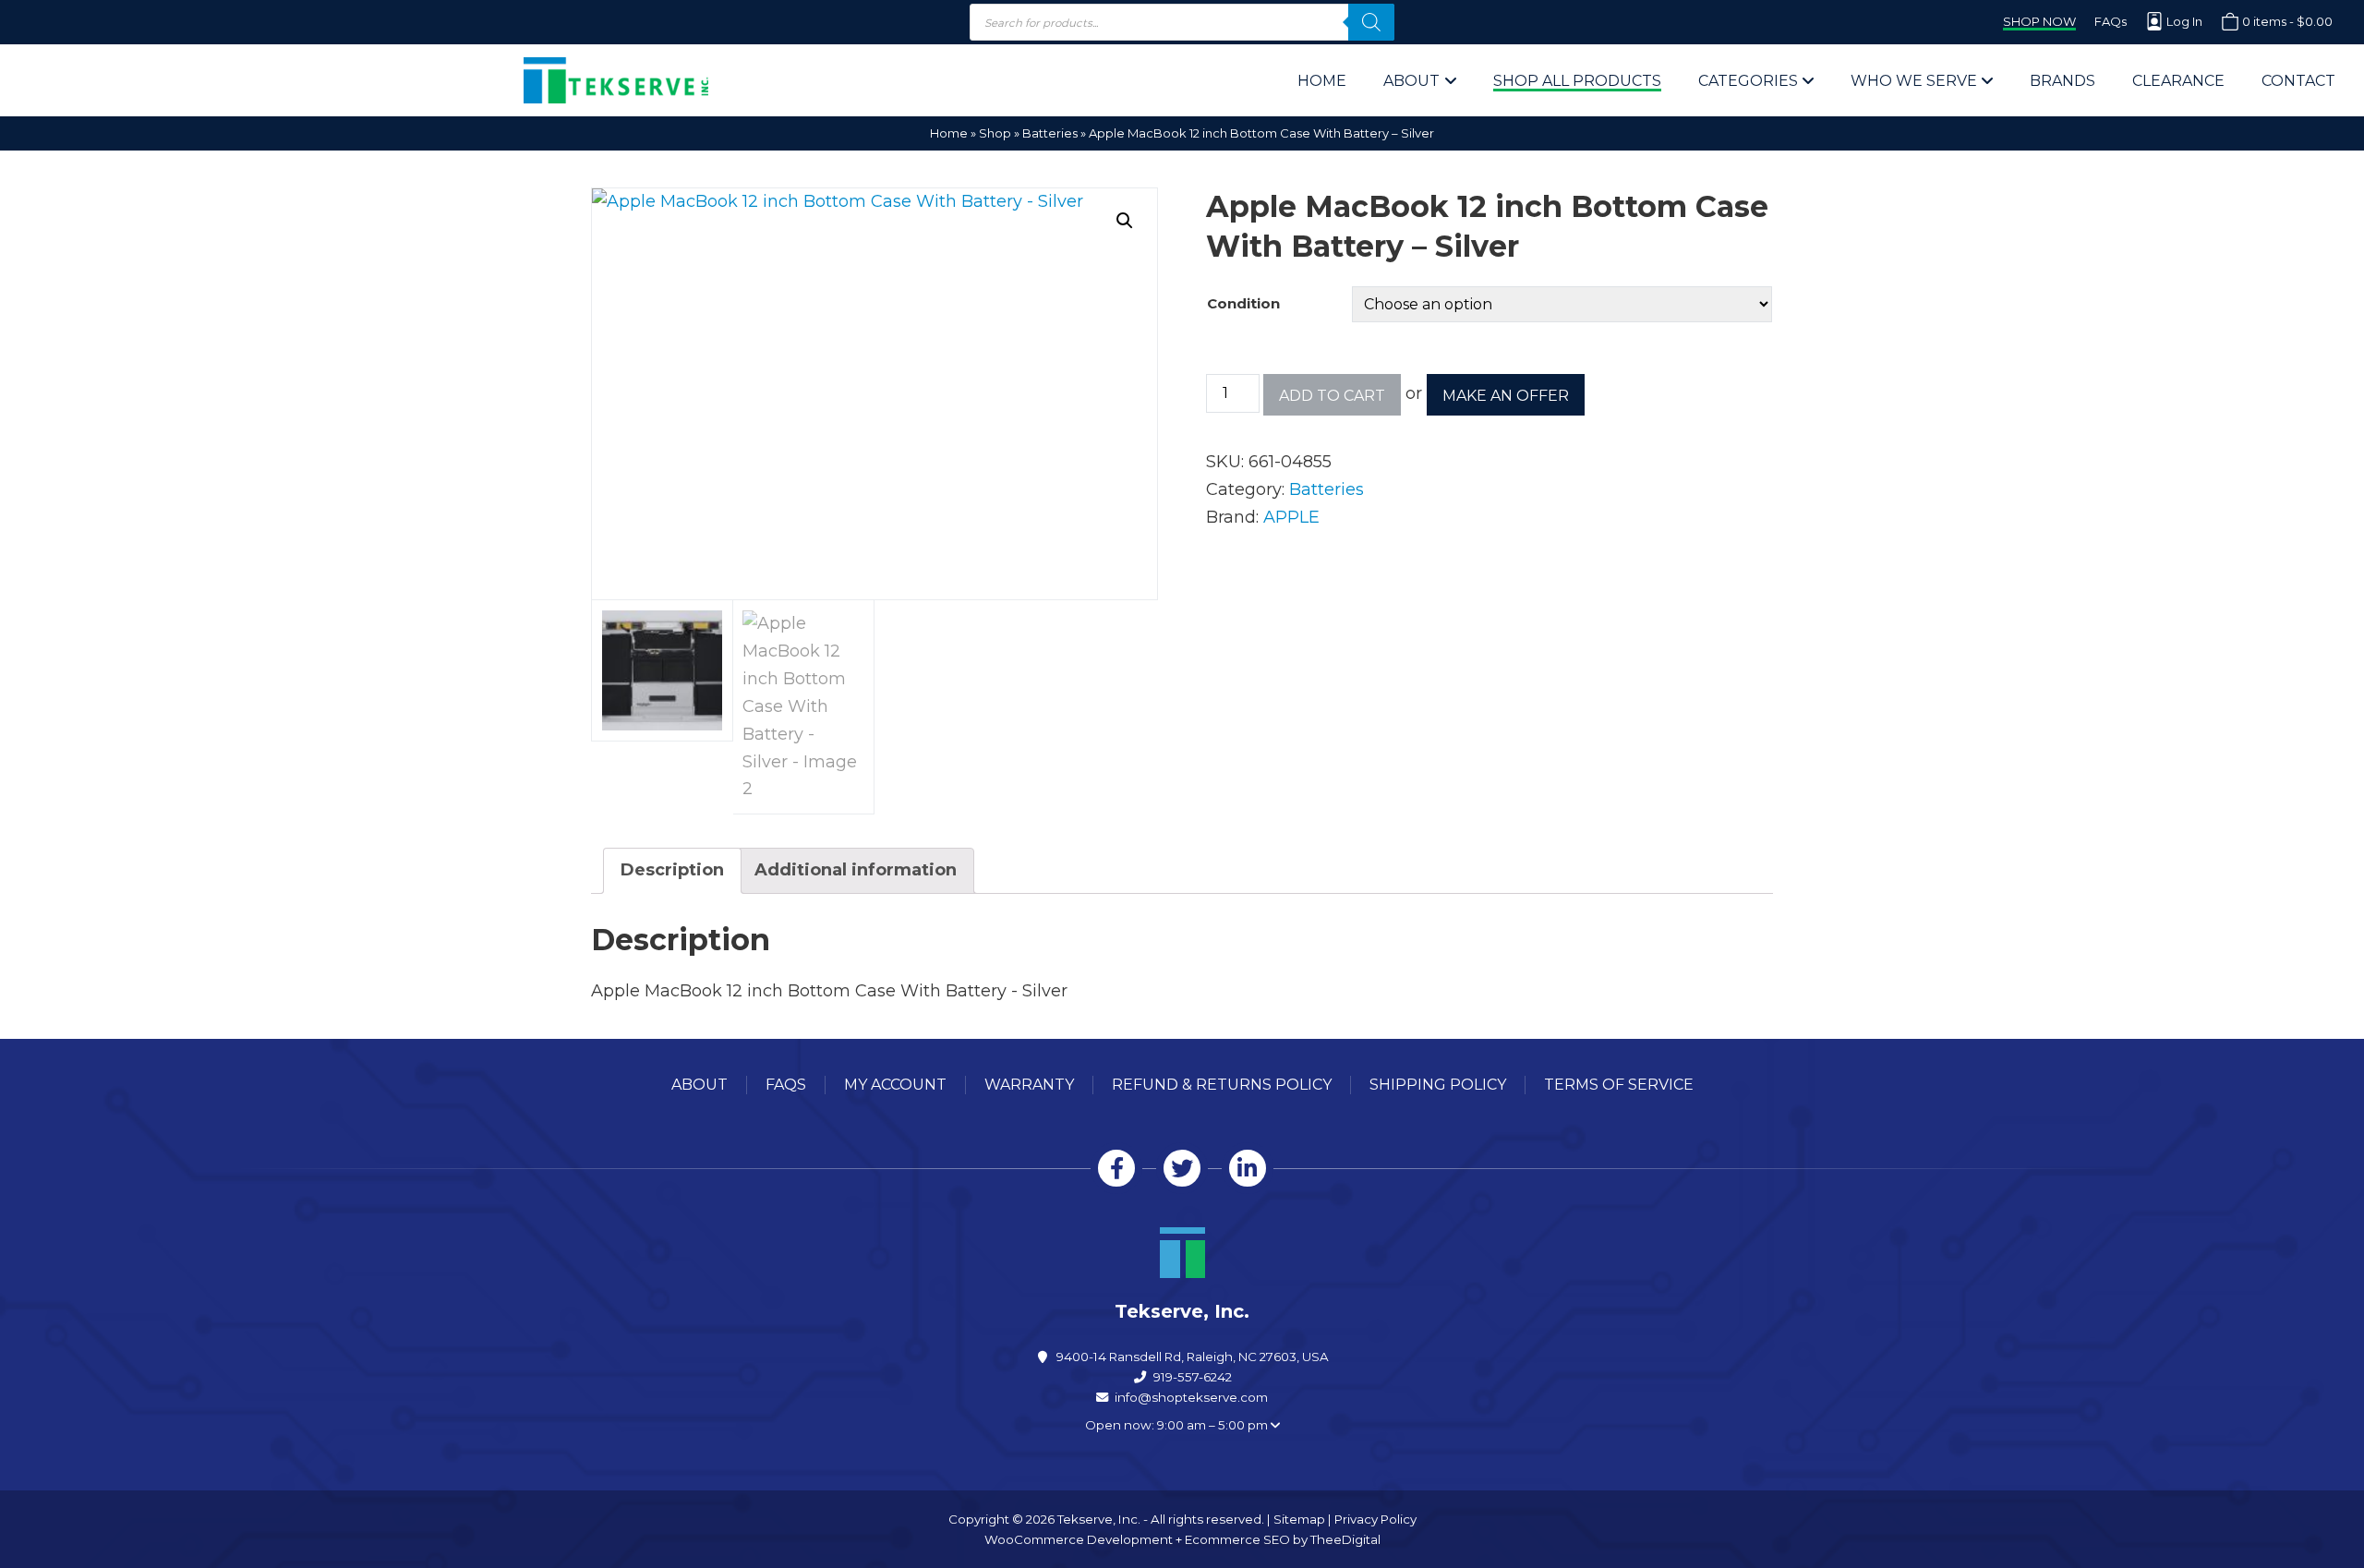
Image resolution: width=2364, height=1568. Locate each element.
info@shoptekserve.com (1191, 1397)
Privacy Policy (1375, 1519)
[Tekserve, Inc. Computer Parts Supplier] (616, 80)
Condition (1243, 303)
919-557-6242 (1193, 1377)
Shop (995, 133)
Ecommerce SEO (1237, 1539)
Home (949, 133)
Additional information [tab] (856, 870)
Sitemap (1299, 1519)
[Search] (1371, 22)
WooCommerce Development (1079, 1539)
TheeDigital (1345, 1539)
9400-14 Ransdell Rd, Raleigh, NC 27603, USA (1193, 1357)
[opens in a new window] (1116, 1168)
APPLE (1291, 517)
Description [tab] (672, 870)
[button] (1125, 221)
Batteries (1050, 133)
